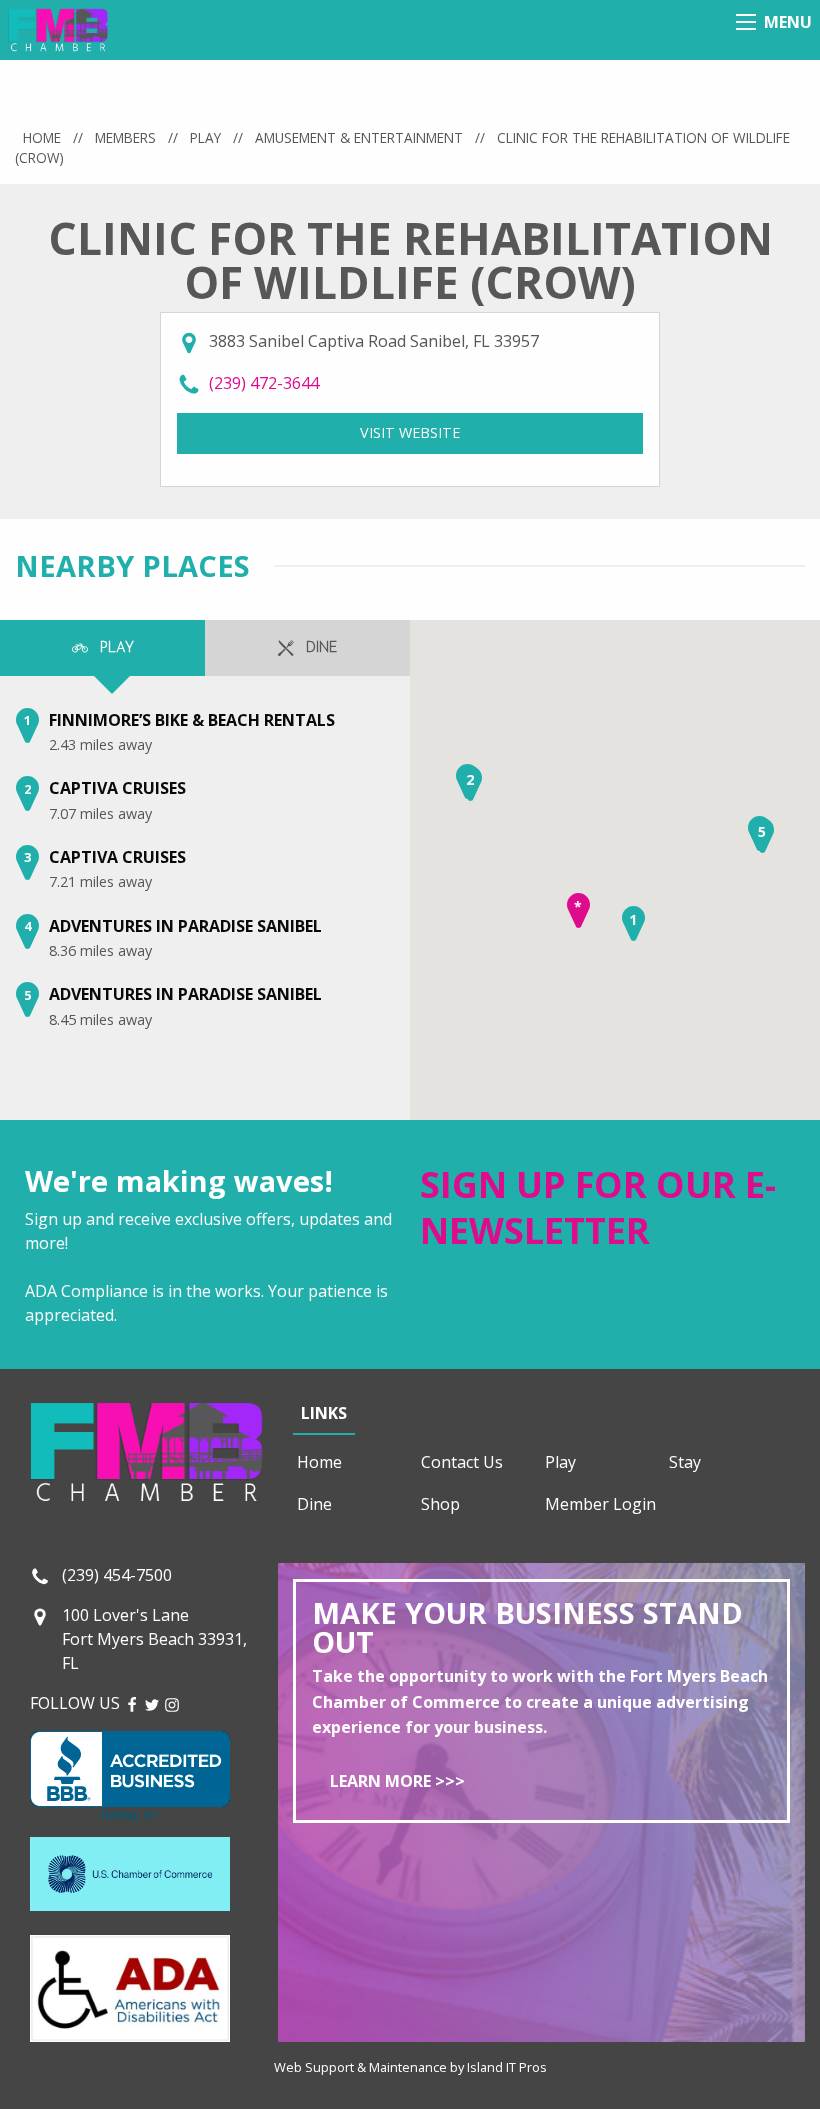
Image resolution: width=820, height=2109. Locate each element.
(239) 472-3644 (264, 383)
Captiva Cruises (117, 788)
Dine (314, 1504)
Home (42, 137)
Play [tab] (115, 648)
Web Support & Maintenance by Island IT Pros (410, 2067)
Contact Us (462, 1462)
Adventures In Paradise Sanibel (185, 926)
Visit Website (501, 432)
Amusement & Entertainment (359, 137)
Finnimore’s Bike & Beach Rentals (192, 720)
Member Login (600, 1504)
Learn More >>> (397, 1781)
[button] (633, 923)
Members (125, 137)
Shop (440, 1504)
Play (205, 137)
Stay (685, 1462)
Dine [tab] (319, 648)
